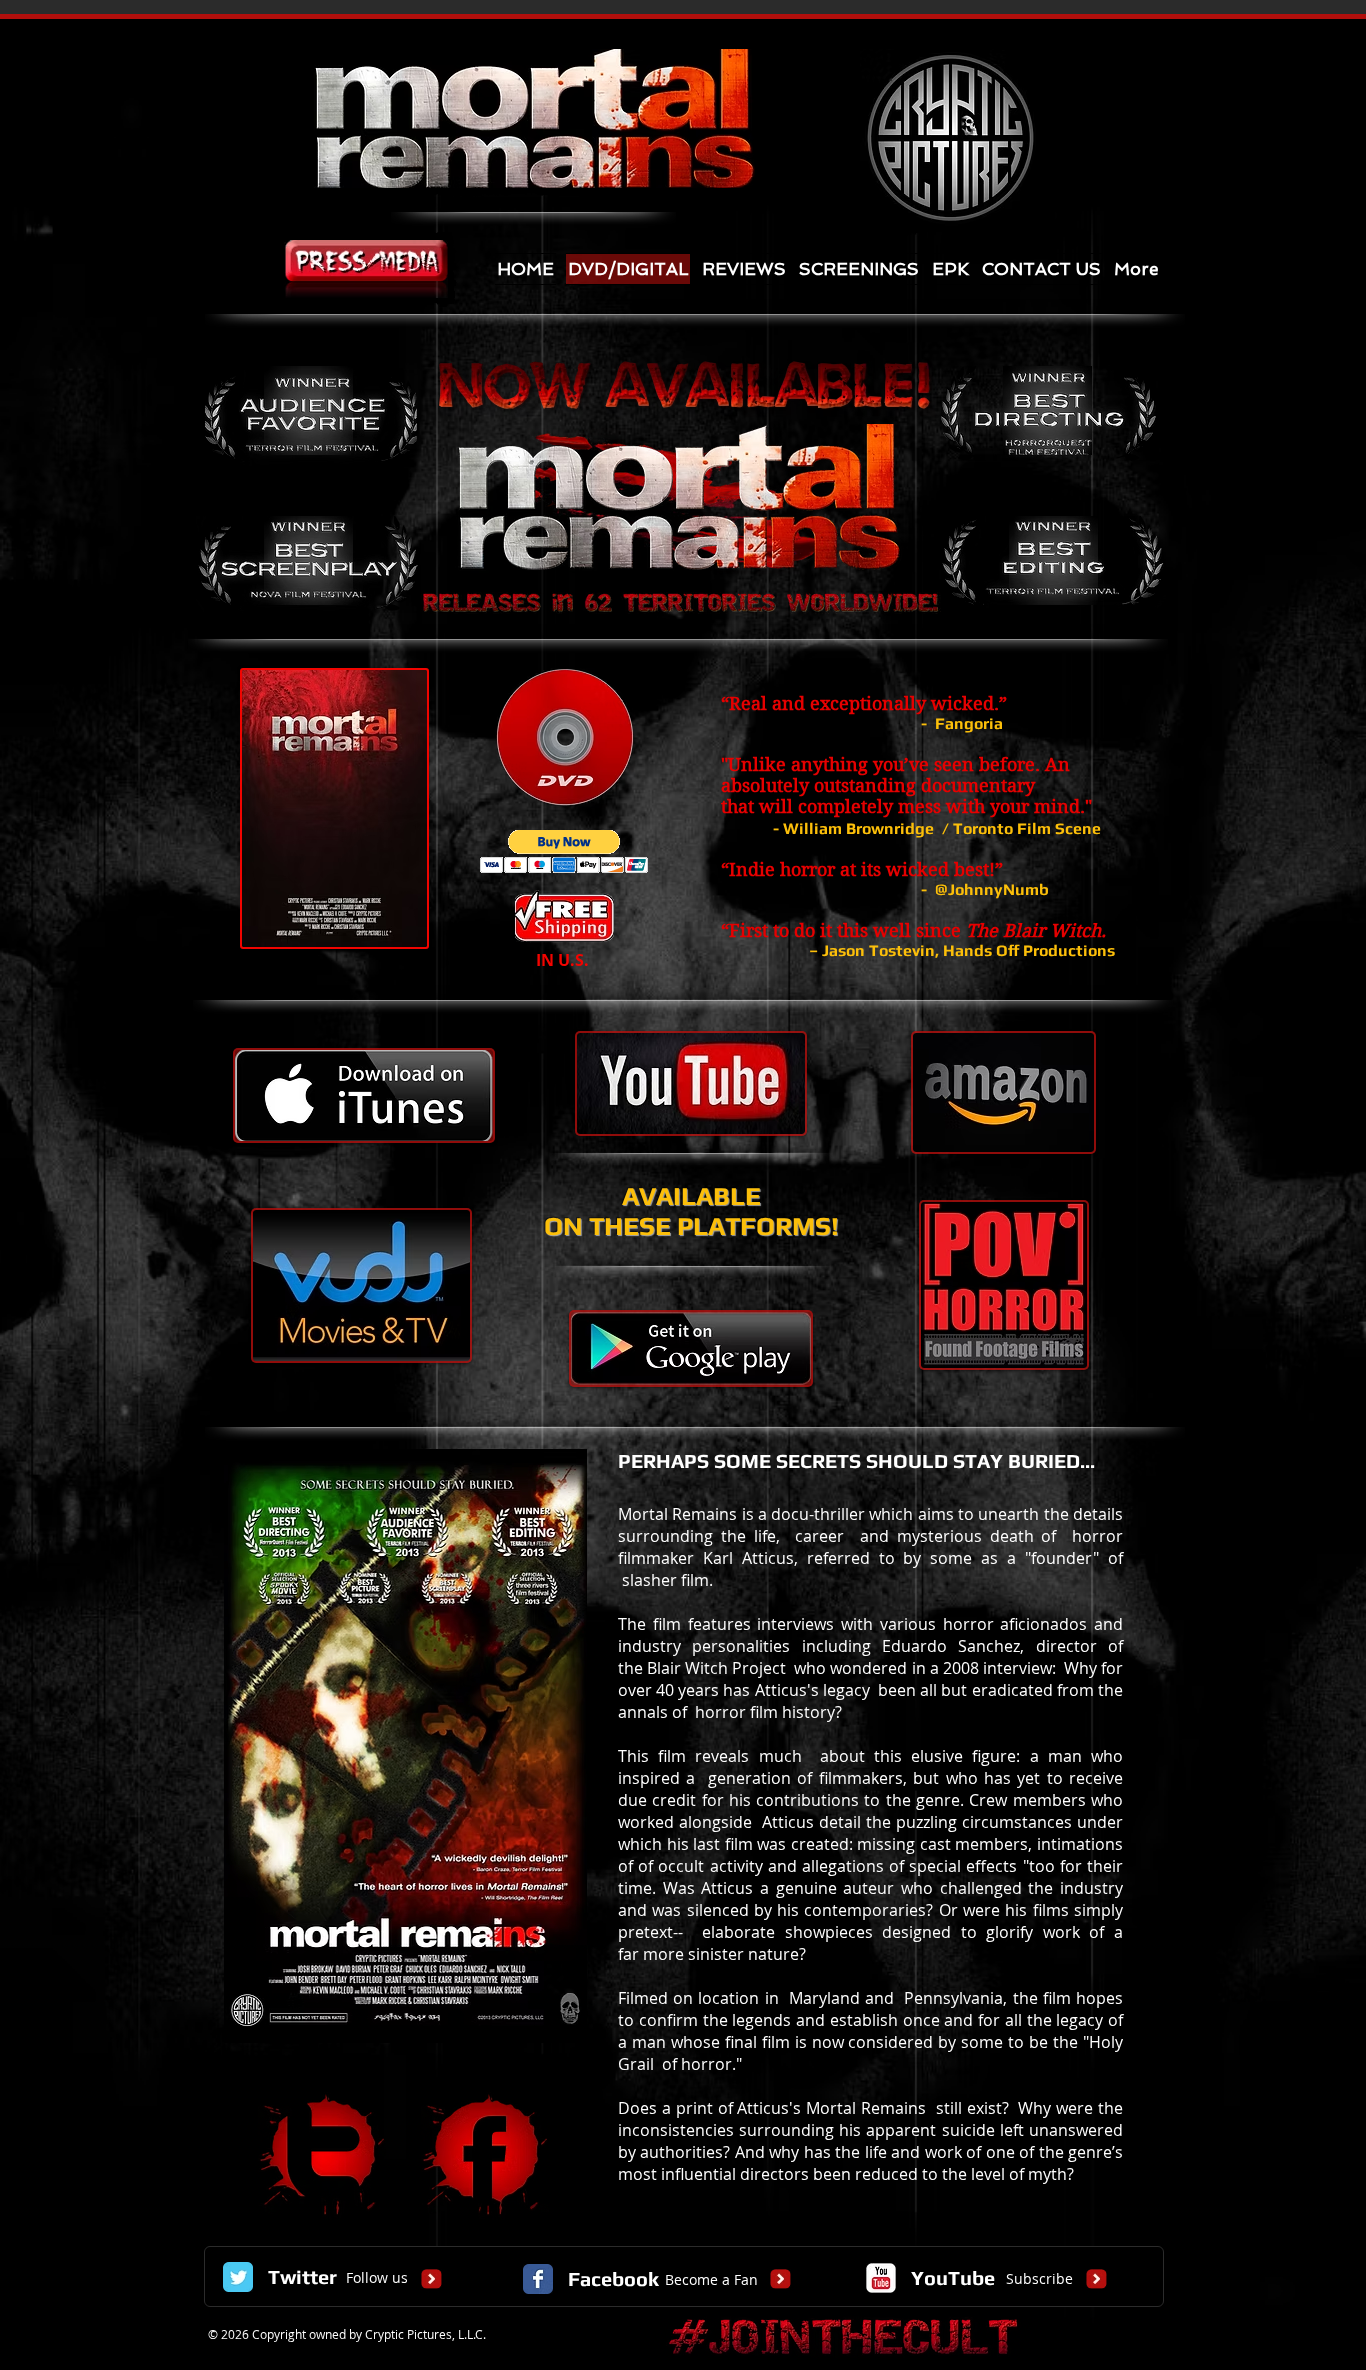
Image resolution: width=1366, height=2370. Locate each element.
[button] (564, 851)
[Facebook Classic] (538, 2279)
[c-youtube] (881, 2278)
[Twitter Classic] (238, 2277)
